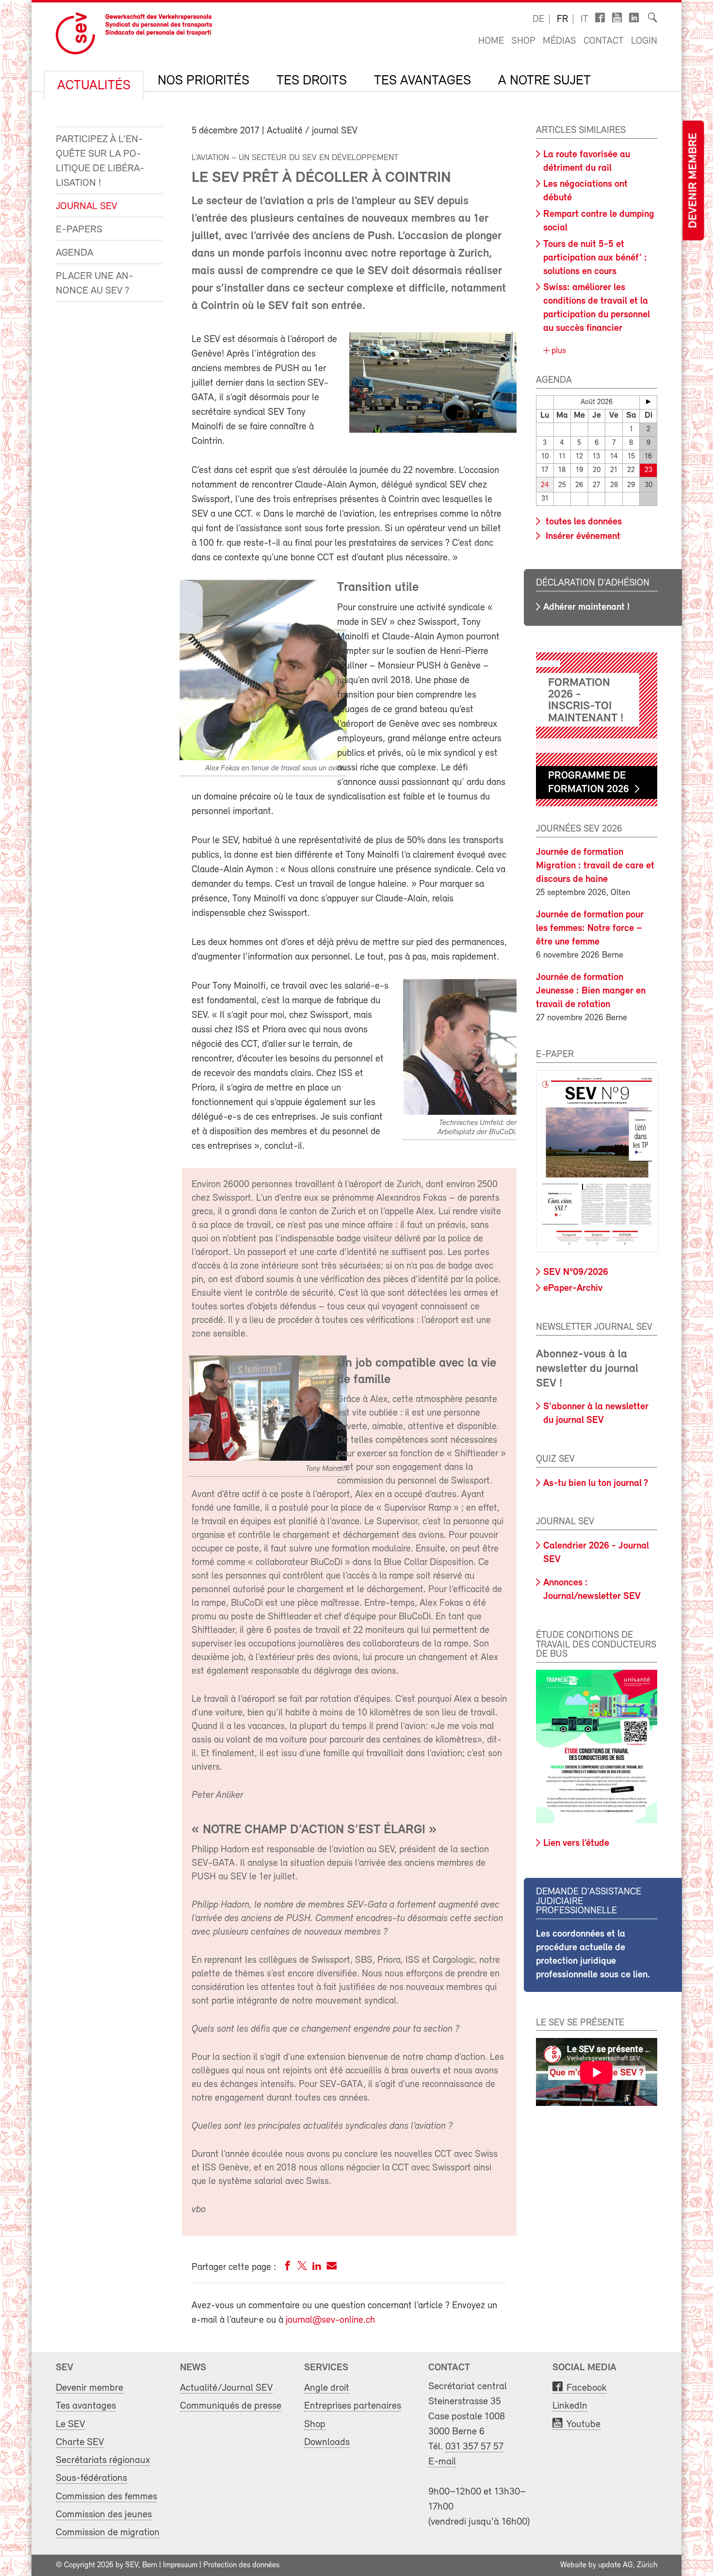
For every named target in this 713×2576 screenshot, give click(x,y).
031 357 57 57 (474, 2447)
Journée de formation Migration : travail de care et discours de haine (595, 866)
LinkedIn (570, 2406)
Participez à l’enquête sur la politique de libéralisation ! (100, 161)
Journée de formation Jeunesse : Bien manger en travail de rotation (591, 991)
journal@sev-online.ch (330, 2320)
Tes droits (312, 81)
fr (562, 19)
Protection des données (241, 2565)
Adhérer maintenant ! (586, 607)
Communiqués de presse (231, 2406)
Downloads (327, 2442)
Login (644, 41)
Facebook (587, 2388)
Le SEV (70, 2424)
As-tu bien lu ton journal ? (596, 1484)
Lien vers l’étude (576, 1843)
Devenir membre (693, 181)
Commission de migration (108, 2533)
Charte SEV (80, 2442)
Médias (559, 41)
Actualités (94, 86)
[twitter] (302, 2268)
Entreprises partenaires (353, 2406)
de (538, 19)
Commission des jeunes (104, 2515)
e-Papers (79, 230)
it (584, 19)
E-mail (442, 2462)
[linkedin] (317, 2268)
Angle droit (327, 2388)
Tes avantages (422, 81)
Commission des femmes (106, 2497)
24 (545, 485)
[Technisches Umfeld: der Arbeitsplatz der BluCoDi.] (460, 1113)
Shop (523, 41)
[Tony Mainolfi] (268, 1459)
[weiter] (648, 402)
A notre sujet (544, 81)
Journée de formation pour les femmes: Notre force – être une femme (590, 929)
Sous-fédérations (91, 2478)
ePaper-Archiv (573, 1288)
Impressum (180, 2565)
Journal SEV (86, 206)
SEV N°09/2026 (576, 1272)
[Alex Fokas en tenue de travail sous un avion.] (263, 758)
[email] (332, 2268)
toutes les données (583, 522)
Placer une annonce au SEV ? (95, 284)
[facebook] (288, 2268)
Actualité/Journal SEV (226, 2388)
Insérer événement (582, 537)
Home (491, 41)
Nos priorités (203, 81)
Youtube (583, 2424)
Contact (604, 41)
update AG (616, 2565)
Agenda (74, 253)
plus (558, 351)
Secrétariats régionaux (103, 2460)
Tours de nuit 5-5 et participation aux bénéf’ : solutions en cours (595, 258)
